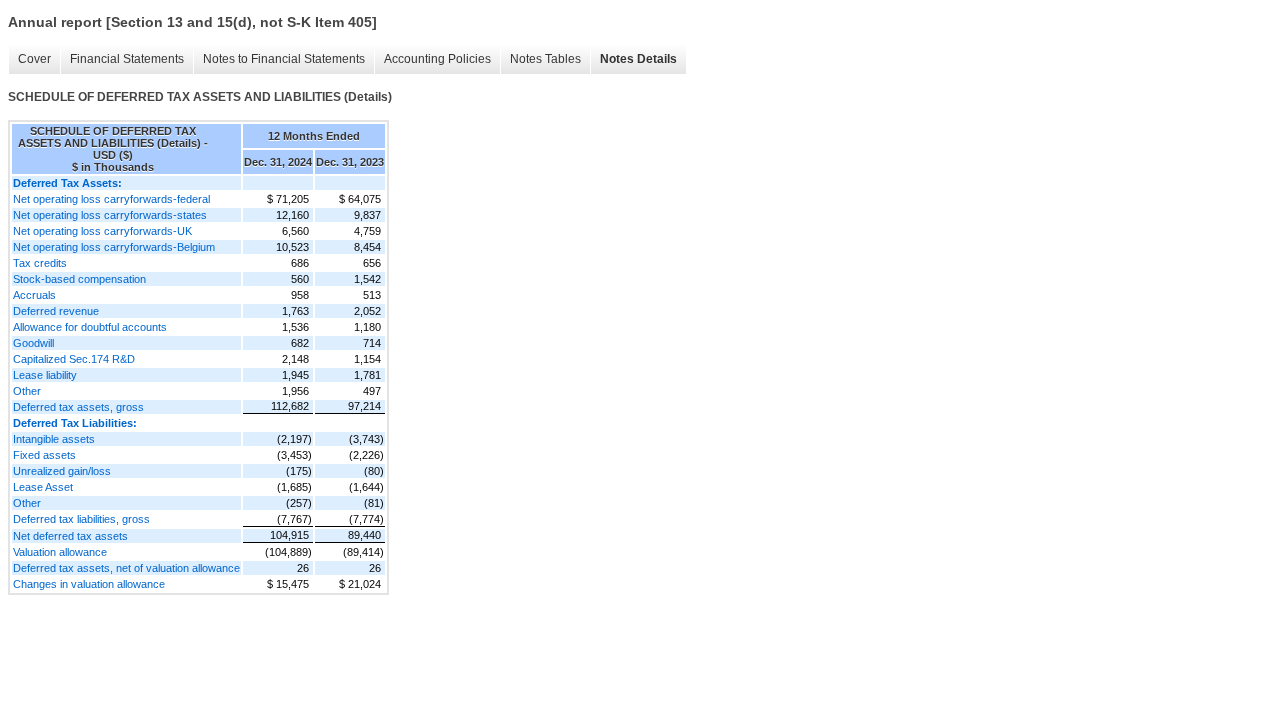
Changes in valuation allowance (89, 584)
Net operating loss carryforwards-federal (111, 199)
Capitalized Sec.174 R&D (74, 359)
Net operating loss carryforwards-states (110, 215)
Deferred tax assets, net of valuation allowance (126, 568)
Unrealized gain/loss (62, 471)
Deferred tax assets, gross (78, 407)
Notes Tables (545, 59)
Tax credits (40, 263)
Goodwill (33, 343)
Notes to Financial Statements (284, 59)
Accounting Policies (437, 59)
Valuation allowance (60, 552)
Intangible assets (54, 439)
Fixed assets (44, 455)
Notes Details (638, 59)
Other (27, 391)
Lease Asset (43, 487)
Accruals (34, 295)
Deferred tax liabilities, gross (81, 519)
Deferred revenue (56, 311)
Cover (34, 59)
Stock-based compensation (79, 279)
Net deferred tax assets (70, 536)
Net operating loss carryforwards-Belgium (114, 247)
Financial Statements (127, 59)
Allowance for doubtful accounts (90, 327)
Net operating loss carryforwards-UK (102, 231)
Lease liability (45, 375)
